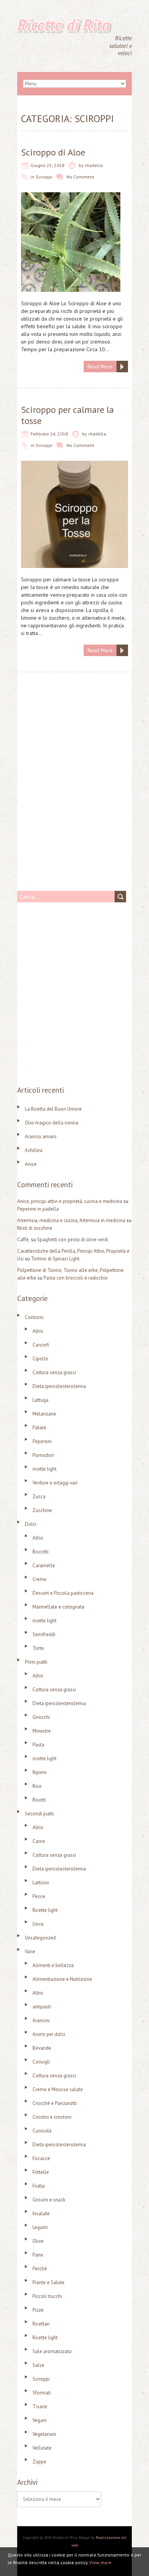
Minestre (42, 1731)
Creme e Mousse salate (58, 2089)
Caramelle (44, 1565)
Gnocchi (41, 1717)
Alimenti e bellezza (53, 1965)
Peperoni (42, 1441)
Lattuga (40, 1400)
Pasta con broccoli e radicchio (76, 1278)
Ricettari (41, 2324)
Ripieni (40, 1772)
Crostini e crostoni (52, 2117)
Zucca (39, 1497)
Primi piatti (36, 1662)
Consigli (41, 2062)
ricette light (45, 1469)
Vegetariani (44, 2434)
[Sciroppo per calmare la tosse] (74, 465)
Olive (38, 2241)
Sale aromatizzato (52, 2351)
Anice (31, 1164)
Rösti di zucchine (35, 1228)
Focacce (41, 2158)
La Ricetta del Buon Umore (53, 1109)
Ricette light (45, 1910)
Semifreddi (44, 1634)
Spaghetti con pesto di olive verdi (73, 1240)
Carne (39, 1841)
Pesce (39, 1896)
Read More (100, 367)
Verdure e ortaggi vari (55, 1483)
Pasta (38, 1745)
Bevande (42, 2048)
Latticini (41, 1883)
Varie (30, 1952)
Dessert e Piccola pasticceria (63, 1593)
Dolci (31, 1524)
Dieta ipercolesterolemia (59, 1386)
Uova (38, 1924)
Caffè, (23, 1240)
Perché (40, 2269)
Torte (38, 1648)
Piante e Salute (49, 2282)
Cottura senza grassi (54, 1372)
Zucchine (42, 1510)
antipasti (42, 2007)
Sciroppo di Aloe (53, 152)
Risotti (39, 1800)
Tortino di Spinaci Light (55, 1259)
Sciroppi (44, 177)
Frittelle (41, 2172)
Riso (37, 1786)
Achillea (34, 1150)
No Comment (80, 177)
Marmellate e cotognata (58, 1607)
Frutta (39, 2186)
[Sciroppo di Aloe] (71, 196)
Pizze (38, 2310)
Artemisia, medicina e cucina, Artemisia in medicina (71, 1220)
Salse (38, 2365)
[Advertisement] (74, 797)
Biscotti (40, 1552)
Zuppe (39, 2462)
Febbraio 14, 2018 (49, 434)
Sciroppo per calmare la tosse (67, 415)
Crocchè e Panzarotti (55, 2103)
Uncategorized (40, 1938)
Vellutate (42, 2448)
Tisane (40, 2407)
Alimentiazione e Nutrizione (62, 1979)
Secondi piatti (39, 1814)
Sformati (42, 2393)
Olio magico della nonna (52, 1123)
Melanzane (44, 1414)
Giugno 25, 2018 (48, 165)
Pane (38, 2255)
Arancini (41, 2020)
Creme (40, 1579)
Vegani (40, 2420)
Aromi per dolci (49, 2034)
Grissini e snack (49, 2200)
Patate (39, 1428)
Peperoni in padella (38, 1209)
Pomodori (43, 1455)
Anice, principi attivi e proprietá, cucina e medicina (70, 1201)
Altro (38, 1331)
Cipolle (40, 1359)
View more (100, 2562)
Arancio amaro (41, 1137)
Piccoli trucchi (47, 2296)
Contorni (34, 1317)
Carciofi (41, 1345)
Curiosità (42, 2131)
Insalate (41, 2213)
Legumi (40, 2227)
